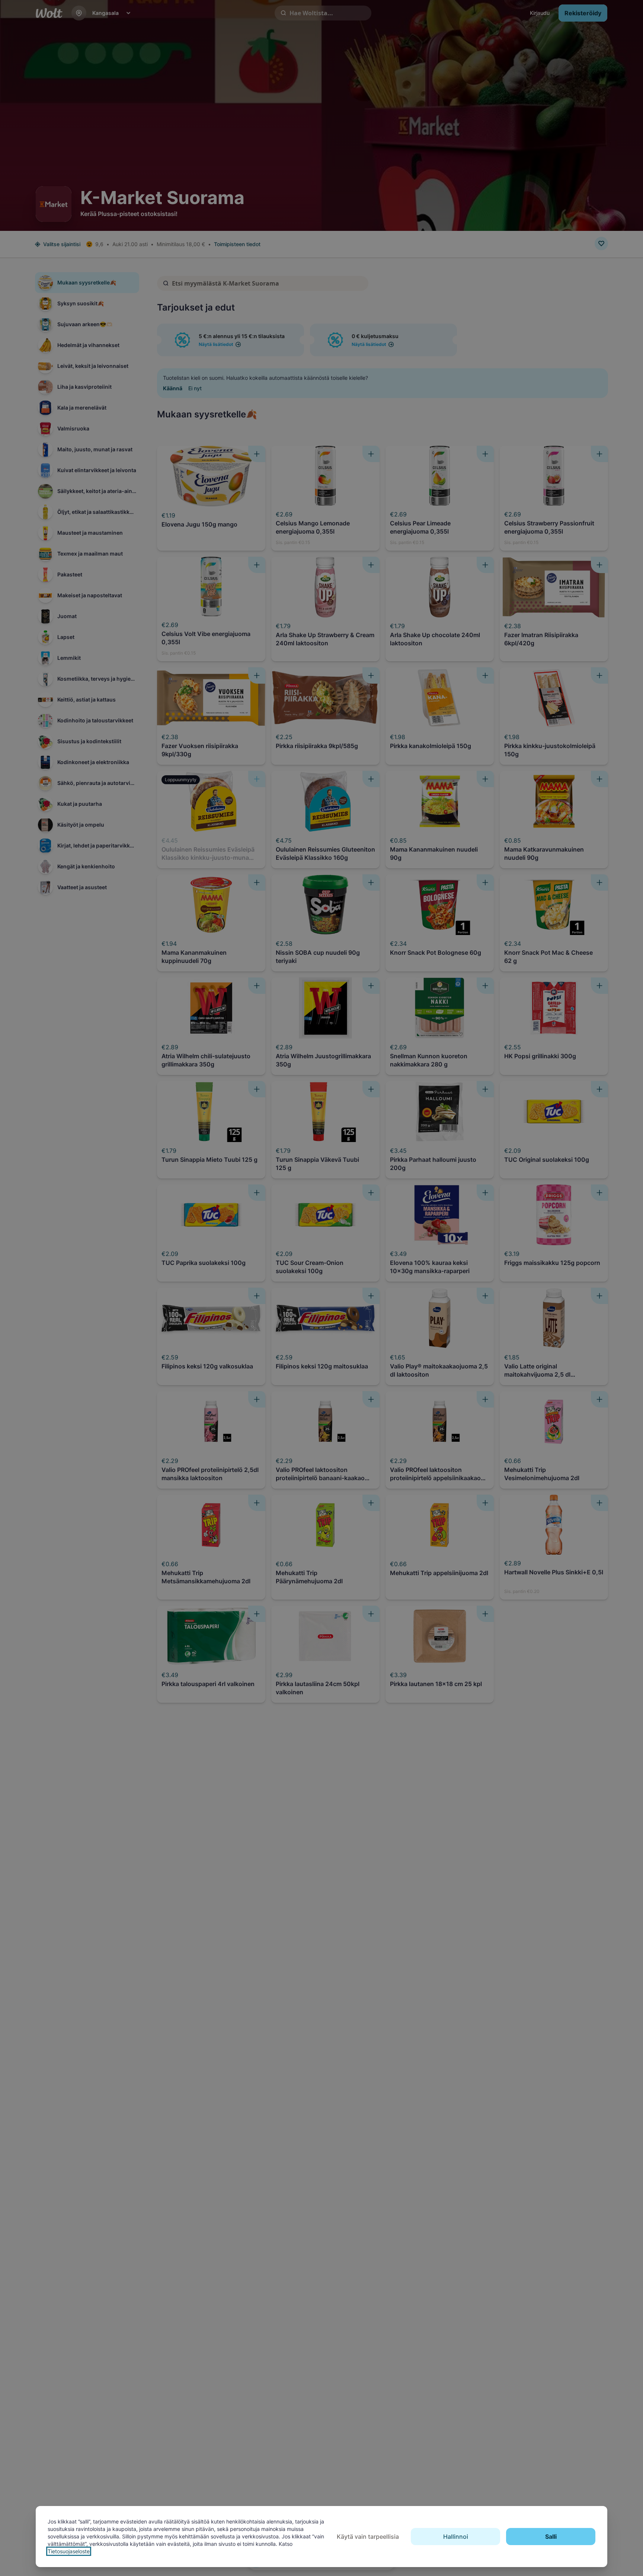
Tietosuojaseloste (69, 2551)
